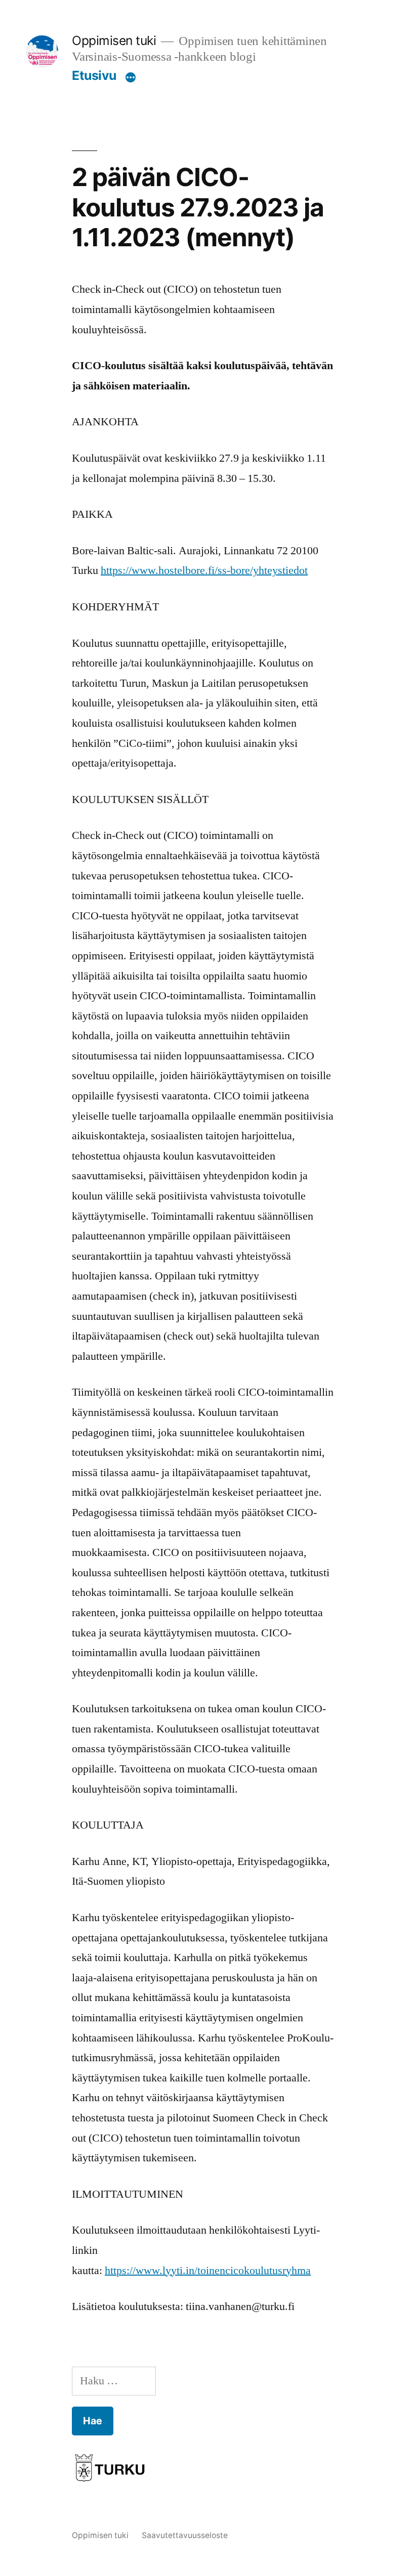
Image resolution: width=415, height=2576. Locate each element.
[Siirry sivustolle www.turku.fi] (110, 2471)
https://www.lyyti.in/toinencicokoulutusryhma (208, 2271)
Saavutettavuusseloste (185, 2535)
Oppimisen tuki (114, 40)
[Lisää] (131, 77)
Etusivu (94, 75)
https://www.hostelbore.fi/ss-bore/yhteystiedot (204, 570)
